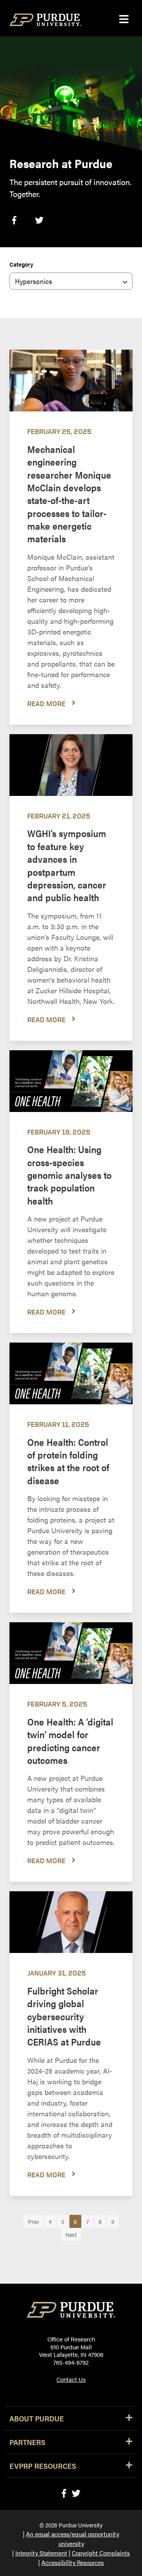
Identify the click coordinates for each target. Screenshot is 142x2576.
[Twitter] (76, 2493)
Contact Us (71, 2379)
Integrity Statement (41, 2553)
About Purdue (37, 2418)
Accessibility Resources (73, 2562)
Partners (27, 2442)
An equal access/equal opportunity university (73, 2539)
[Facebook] (64, 2493)
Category (21, 264)
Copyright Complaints (101, 2553)
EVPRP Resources (43, 2466)
